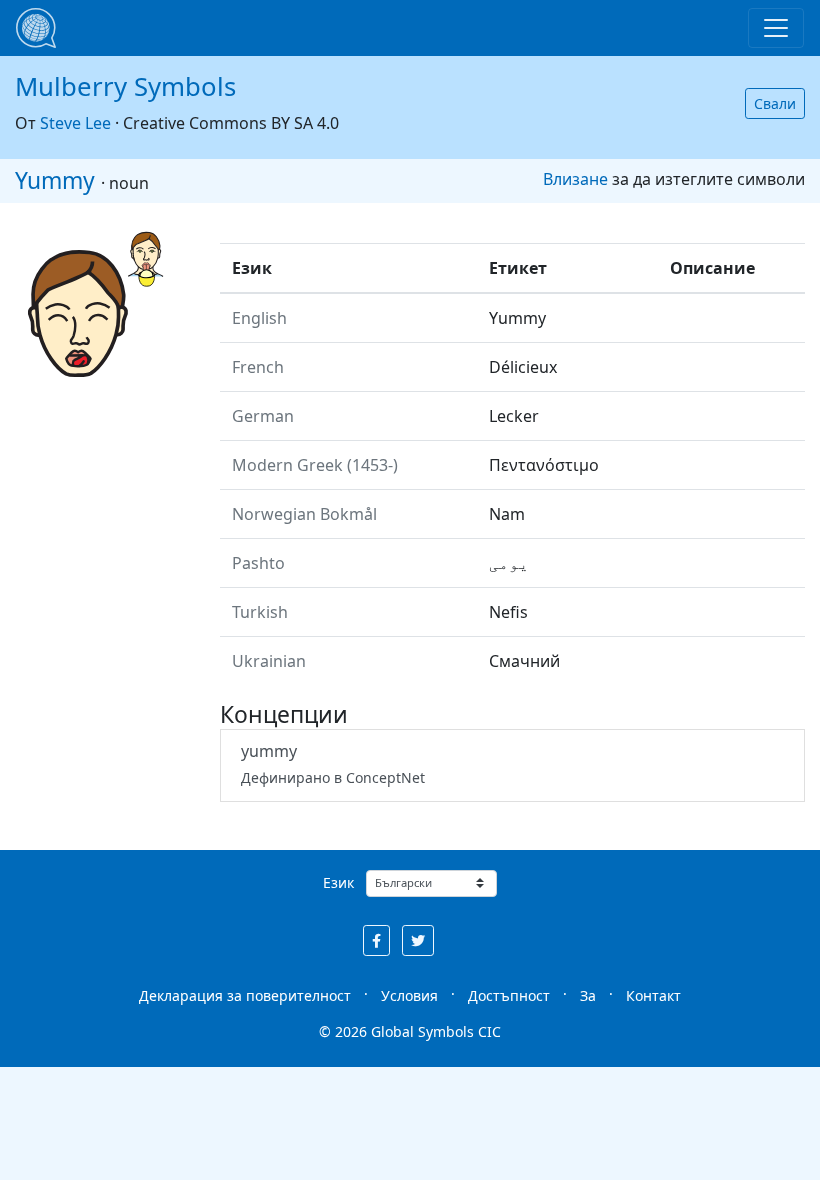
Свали (775, 103)
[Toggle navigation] (776, 28)
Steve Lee (75, 123)
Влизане (575, 179)
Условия (409, 995)
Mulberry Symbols (125, 86)
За (588, 995)
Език (338, 882)
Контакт (653, 995)
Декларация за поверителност (245, 995)
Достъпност (509, 995)
